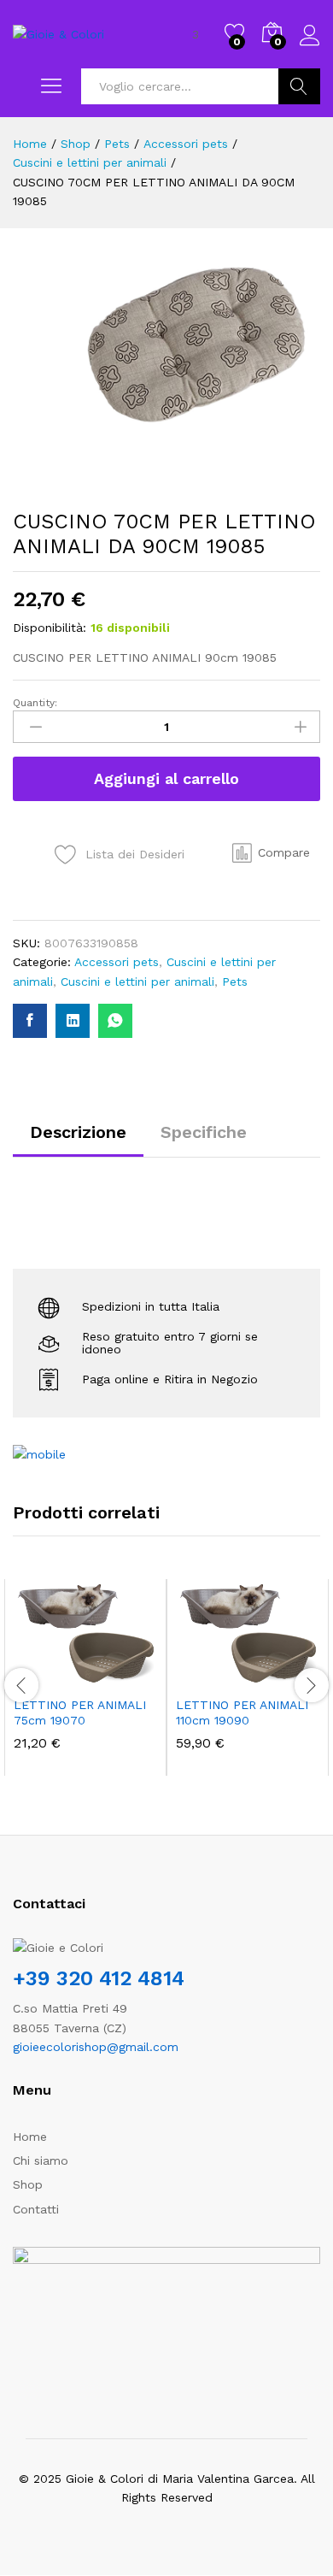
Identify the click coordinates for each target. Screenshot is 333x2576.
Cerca (299, 86)
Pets (235, 981)
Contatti (36, 2209)
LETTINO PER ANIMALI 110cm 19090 (242, 1712)
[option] (85, 1677)
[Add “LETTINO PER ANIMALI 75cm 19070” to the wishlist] (122, 1677)
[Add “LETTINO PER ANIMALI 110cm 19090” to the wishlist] (284, 1677)
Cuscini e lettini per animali (137, 981)
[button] (271, 852)
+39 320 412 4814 (99, 1978)
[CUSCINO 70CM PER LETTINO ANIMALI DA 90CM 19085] (30, 1021)
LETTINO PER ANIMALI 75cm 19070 (80, 1712)
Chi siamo (41, 2160)
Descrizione (78, 1132)
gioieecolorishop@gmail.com (96, 2047)
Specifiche (204, 1132)
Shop (28, 2184)
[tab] (78, 1140)
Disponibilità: (50, 628)
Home (30, 2137)
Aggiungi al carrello (166, 778)
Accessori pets (117, 962)
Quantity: (35, 703)
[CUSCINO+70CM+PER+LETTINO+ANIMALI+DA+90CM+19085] (73, 1021)
